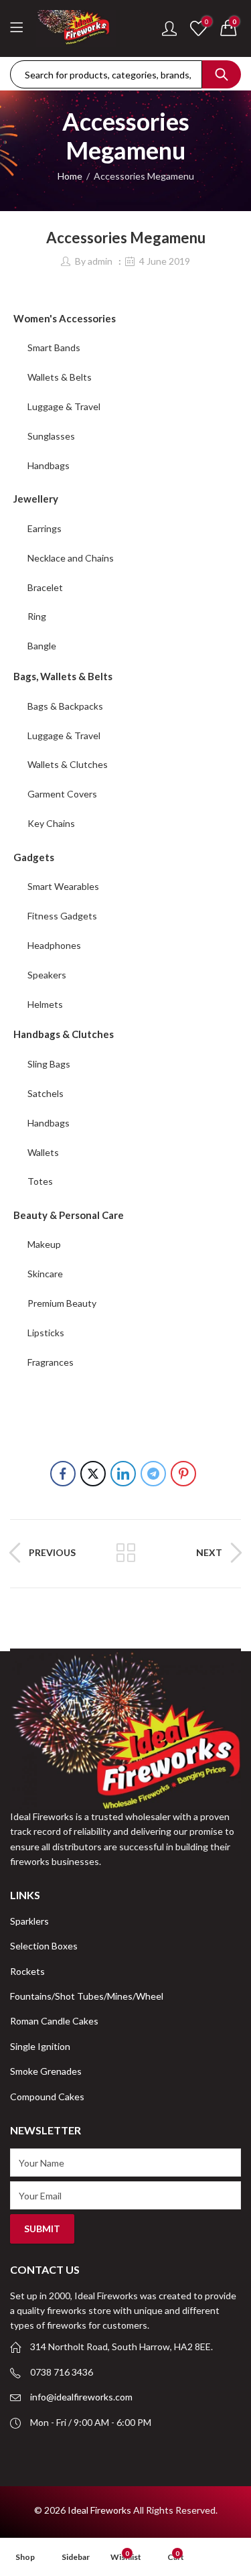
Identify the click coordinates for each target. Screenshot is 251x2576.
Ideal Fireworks (99, 2510)
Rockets (27, 1971)
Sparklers (29, 1921)
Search (222, 74)
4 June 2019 (165, 261)
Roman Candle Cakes (54, 2021)
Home (70, 176)
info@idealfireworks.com (81, 2397)
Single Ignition (40, 2046)
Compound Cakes (47, 2097)
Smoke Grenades (46, 2071)
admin (100, 261)
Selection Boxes (44, 1946)
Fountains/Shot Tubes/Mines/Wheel (87, 1996)
